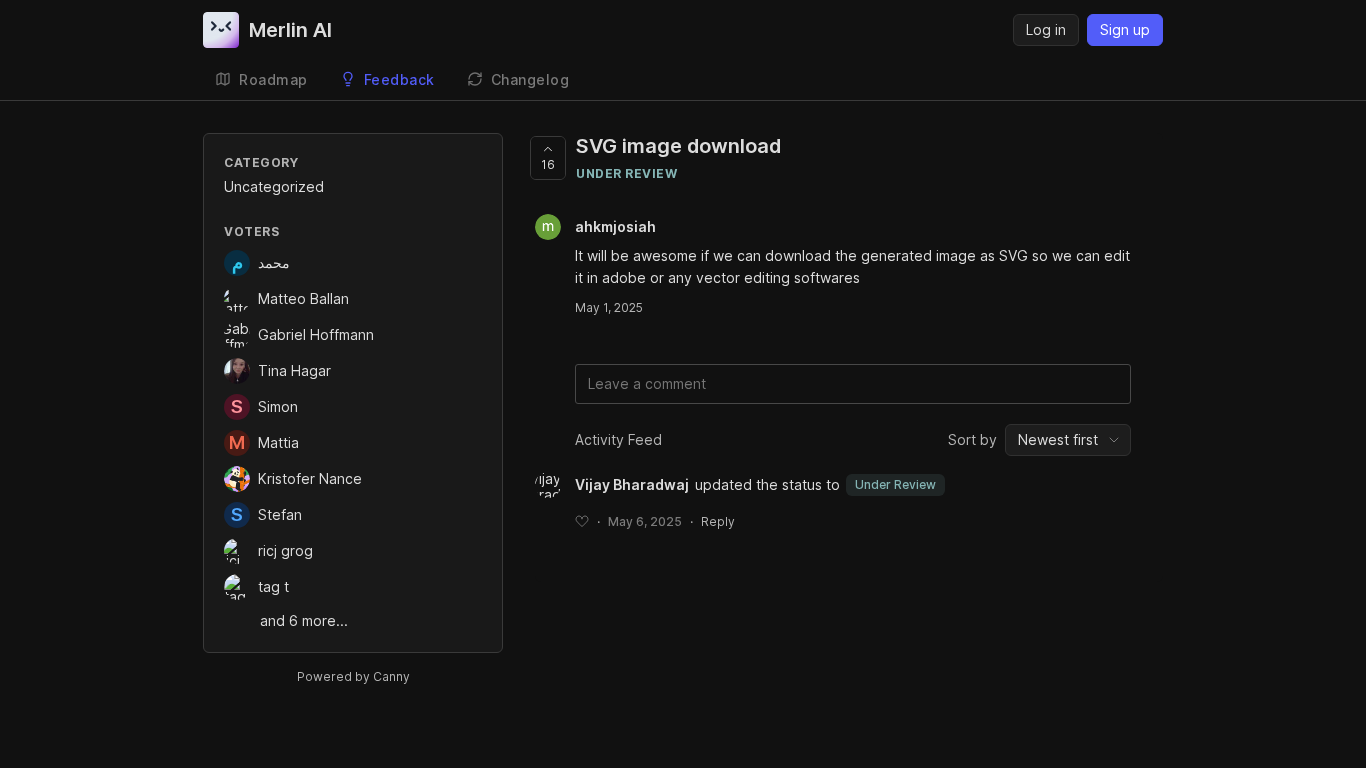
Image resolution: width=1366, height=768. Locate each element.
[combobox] (1068, 440)
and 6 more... (304, 620)
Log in (1046, 29)
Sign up (1125, 29)
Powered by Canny (353, 676)
